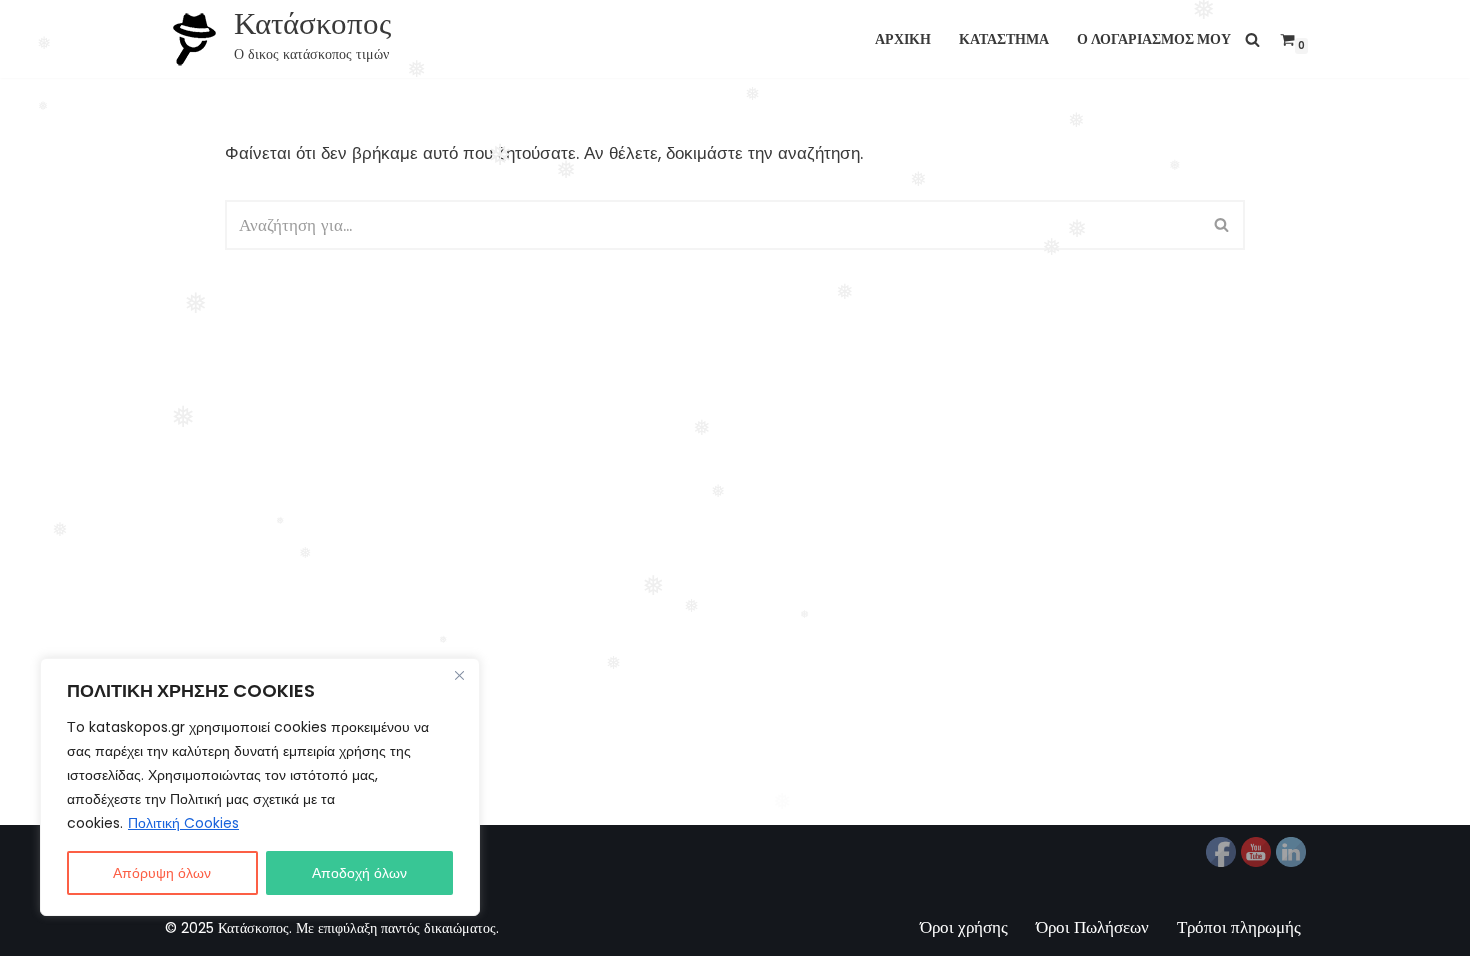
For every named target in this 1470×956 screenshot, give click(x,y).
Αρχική (903, 39)
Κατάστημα (1004, 39)
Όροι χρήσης (964, 927)
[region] (260, 787)
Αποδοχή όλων (359, 873)
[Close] (459, 675)
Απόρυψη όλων (162, 873)
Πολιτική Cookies (183, 823)
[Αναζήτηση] (1252, 39)
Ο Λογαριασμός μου (1154, 39)
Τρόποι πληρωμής (1239, 927)
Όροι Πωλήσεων (1092, 927)
